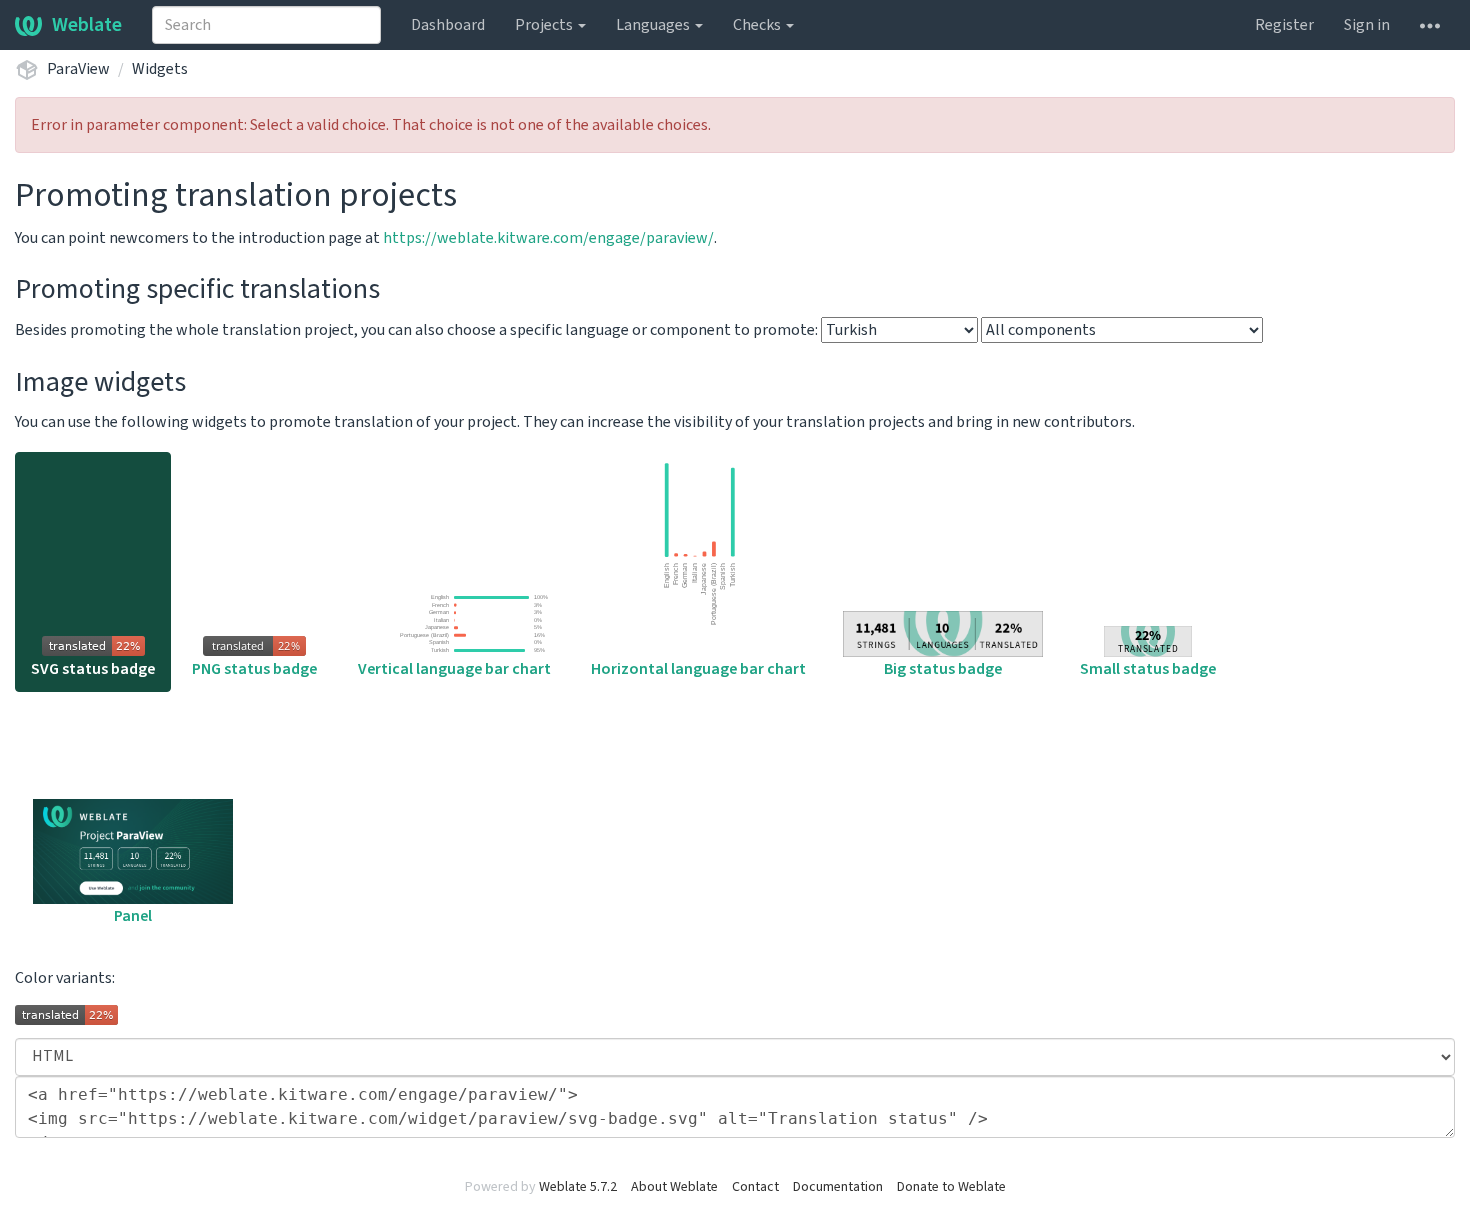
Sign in (1367, 25)
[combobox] (266, 25)
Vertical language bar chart (454, 669)
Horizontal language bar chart (698, 669)
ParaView (78, 69)
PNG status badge (254, 669)
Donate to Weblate (951, 1187)
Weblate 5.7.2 (578, 1187)
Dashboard (448, 25)
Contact (755, 1187)
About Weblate (674, 1187)
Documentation (838, 1187)
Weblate (87, 25)
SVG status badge (93, 669)
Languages (654, 25)
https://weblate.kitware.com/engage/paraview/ (548, 238)
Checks (758, 25)
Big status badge (943, 669)
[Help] (1430, 25)
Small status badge (1148, 669)
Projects (545, 25)
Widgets (160, 69)
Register (1284, 25)
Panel (133, 916)
